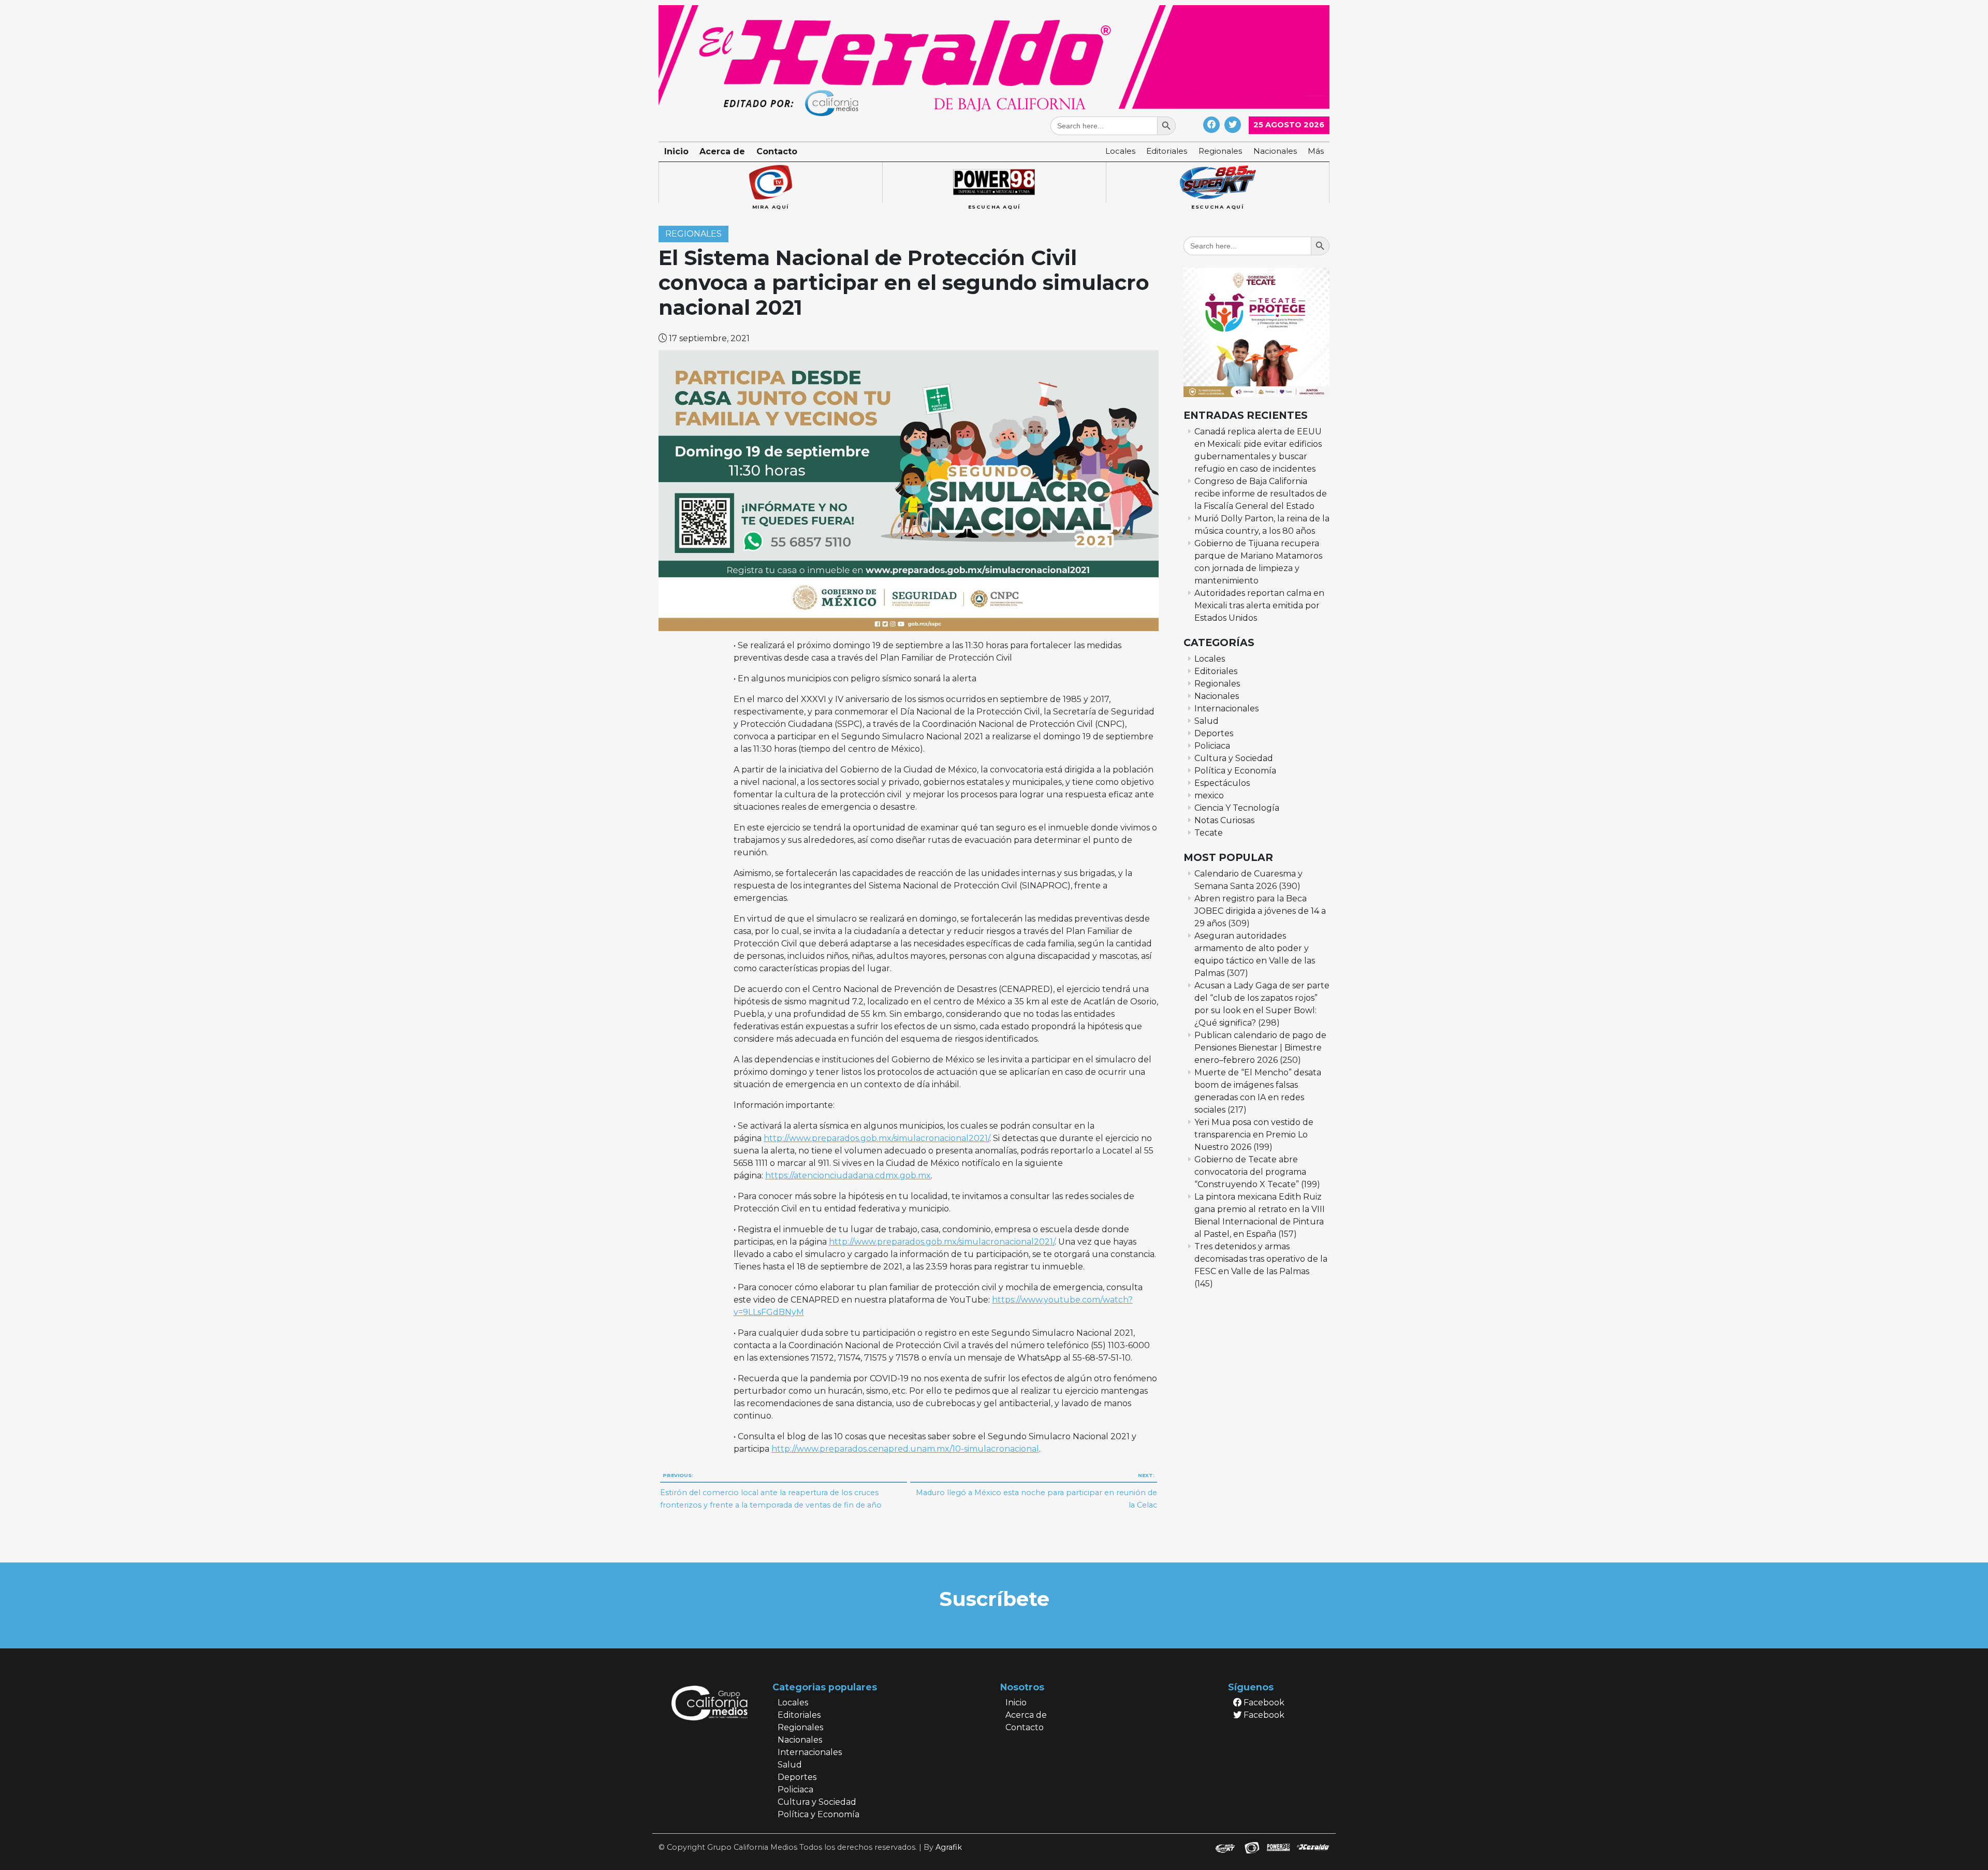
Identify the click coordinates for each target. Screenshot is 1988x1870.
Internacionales (1226, 708)
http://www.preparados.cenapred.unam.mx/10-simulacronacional (905, 1449)
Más (1316, 151)
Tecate (1209, 833)
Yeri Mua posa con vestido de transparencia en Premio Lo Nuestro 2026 (1254, 1135)
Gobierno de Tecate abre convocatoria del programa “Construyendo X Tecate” (1250, 1172)
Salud (1207, 721)
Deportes (1214, 733)
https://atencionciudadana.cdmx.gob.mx (848, 1175)
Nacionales (1275, 151)
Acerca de (722, 151)
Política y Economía (1235, 771)
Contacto (777, 151)
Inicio (676, 151)
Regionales (1220, 151)
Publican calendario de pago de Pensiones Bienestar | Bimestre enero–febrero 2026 (1260, 1048)
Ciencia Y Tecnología (1237, 808)
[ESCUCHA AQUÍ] (994, 183)
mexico (1209, 795)
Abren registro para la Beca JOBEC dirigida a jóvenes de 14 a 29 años (1260, 911)
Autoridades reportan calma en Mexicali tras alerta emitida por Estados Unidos (1259, 605)
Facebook (1263, 1703)
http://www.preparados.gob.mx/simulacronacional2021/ (876, 1138)
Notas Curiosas (1224, 820)
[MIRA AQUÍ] (770, 183)
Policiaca (1212, 746)
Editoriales (1167, 151)
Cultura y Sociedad (1234, 758)
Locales (1120, 151)
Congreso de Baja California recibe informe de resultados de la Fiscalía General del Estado (1261, 494)
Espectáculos (1222, 783)
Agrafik (949, 1847)
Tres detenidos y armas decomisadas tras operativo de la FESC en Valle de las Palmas (1261, 1259)
